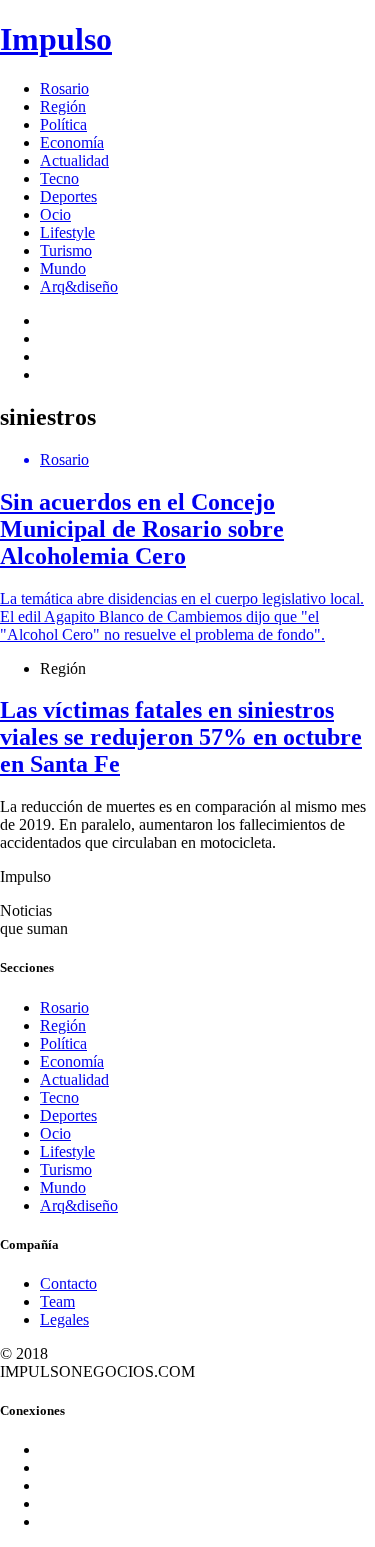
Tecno (59, 178)
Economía (72, 142)
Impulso (56, 39)
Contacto (68, 1283)
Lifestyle (67, 232)
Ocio (55, 214)
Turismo (66, 250)
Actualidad (74, 160)
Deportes (68, 196)
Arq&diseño (79, 286)
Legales (64, 1319)
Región (63, 106)
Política (63, 124)
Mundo (63, 268)
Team (57, 1301)
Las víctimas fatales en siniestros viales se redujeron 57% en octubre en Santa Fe (181, 737)
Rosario (64, 88)
